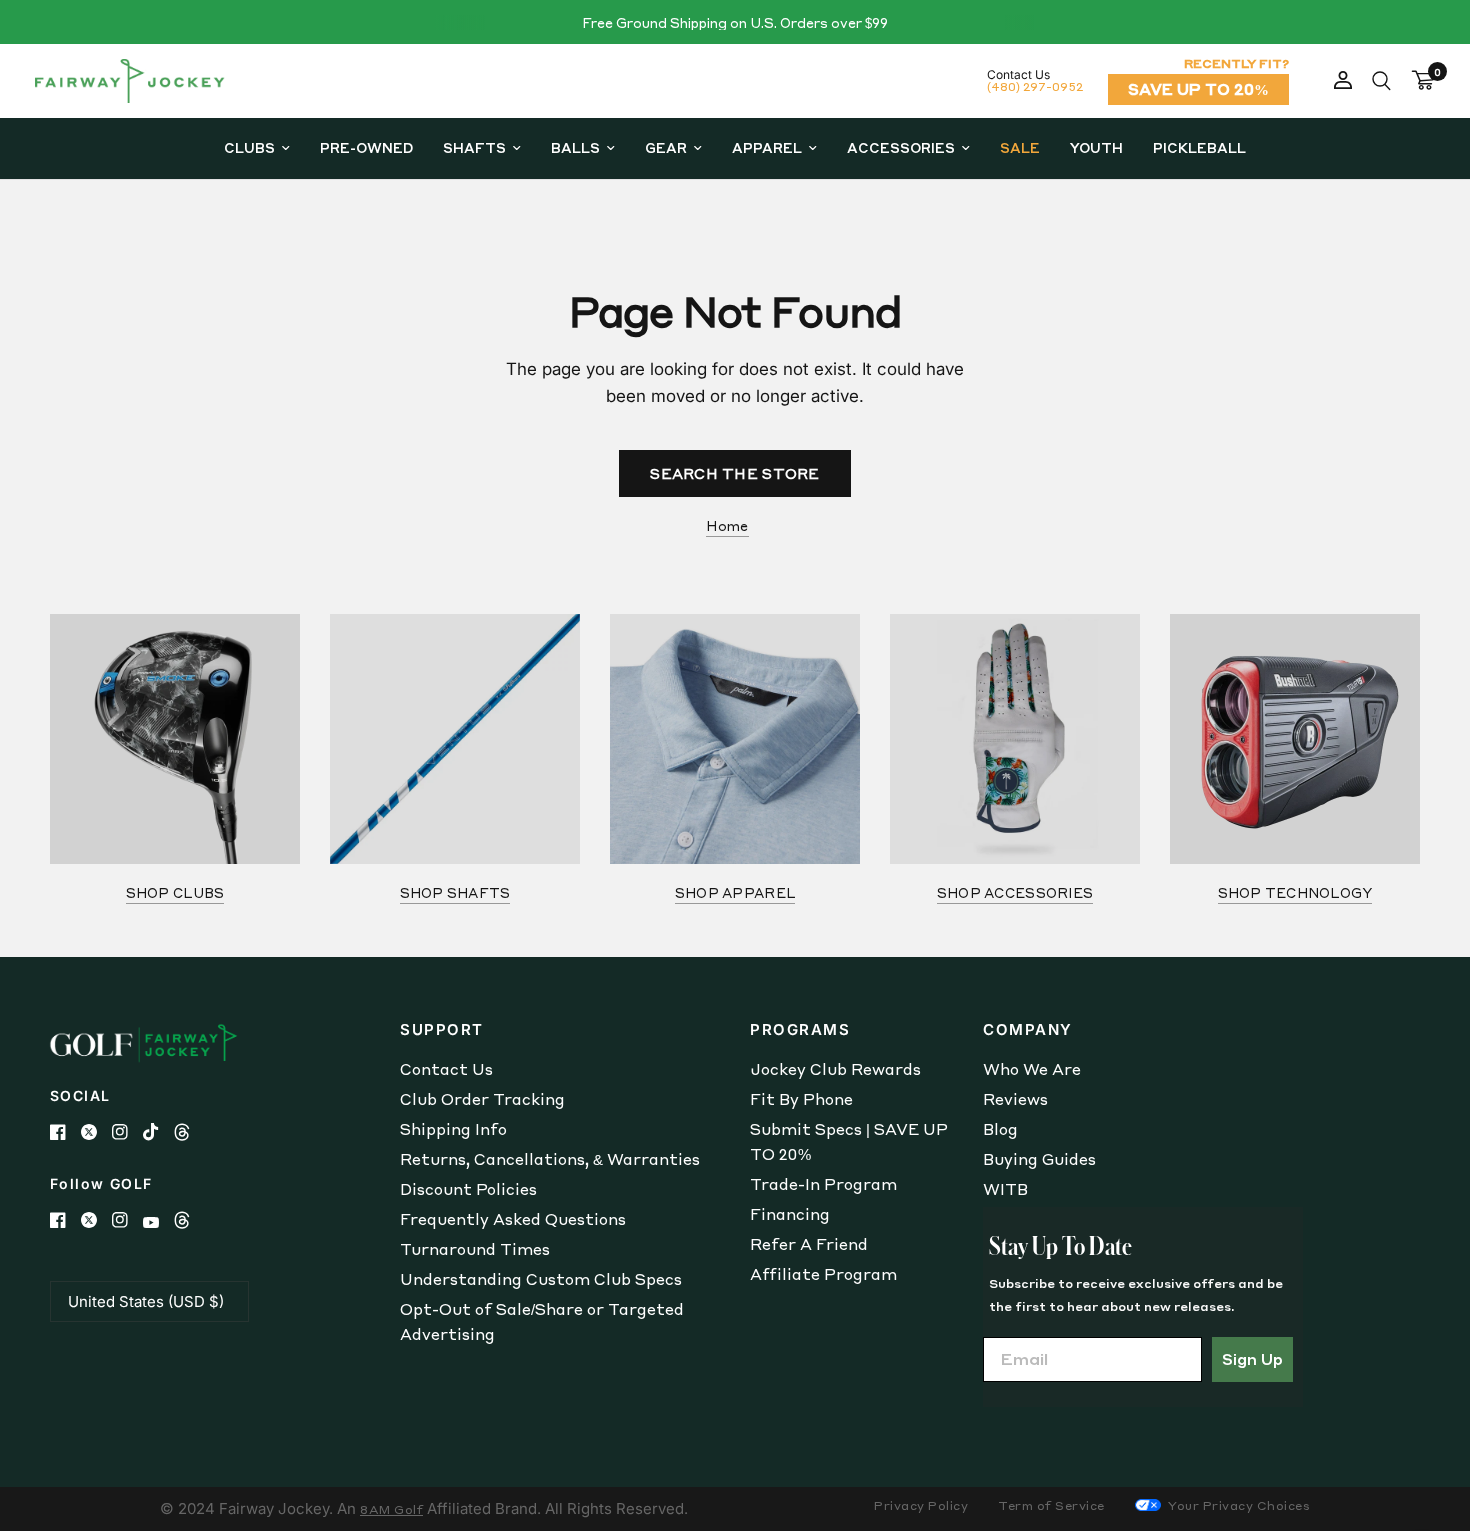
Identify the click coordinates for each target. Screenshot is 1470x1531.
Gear (666, 147)
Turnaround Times (475, 1249)
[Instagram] (127, 1132)
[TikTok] (158, 1132)
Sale (1020, 147)
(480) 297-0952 (1035, 86)
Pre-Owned (366, 147)
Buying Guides (1039, 1159)
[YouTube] (158, 1222)
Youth (1096, 147)
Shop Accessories (1015, 892)
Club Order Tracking (482, 1099)
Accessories (901, 147)
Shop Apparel (735, 892)
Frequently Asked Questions (513, 1219)
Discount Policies (468, 1189)
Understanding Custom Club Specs (541, 1279)
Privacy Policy (921, 1505)
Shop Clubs (175, 892)
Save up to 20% (1198, 89)
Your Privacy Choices (1238, 1505)
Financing (790, 1214)
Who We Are (1032, 1069)
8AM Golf (391, 1509)
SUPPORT (442, 1029)
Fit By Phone (801, 1099)
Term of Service (1051, 1505)
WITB (1005, 1189)
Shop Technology (1295, 892)
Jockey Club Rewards (835, 1069)
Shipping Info (453, 1129)
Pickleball (1199, 147)
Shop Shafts (455, 892)
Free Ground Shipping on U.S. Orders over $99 (735, 22)
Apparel (767, 147)
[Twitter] (96, 1132)
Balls (575, 147)
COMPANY (1028, 1029)
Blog (1000, 1129)
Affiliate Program (823, 1274)
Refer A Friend (809, 1244)
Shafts (474, 147)
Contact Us (446, 1069)
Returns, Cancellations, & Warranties (550, 1159)
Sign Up (1252, 1359)
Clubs (249, 147)
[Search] (1381, 81)
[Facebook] (65, 1132)
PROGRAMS (800, 1029)
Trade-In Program (823, 1184)
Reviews (1015, 1099)
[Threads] (189, 1132)
